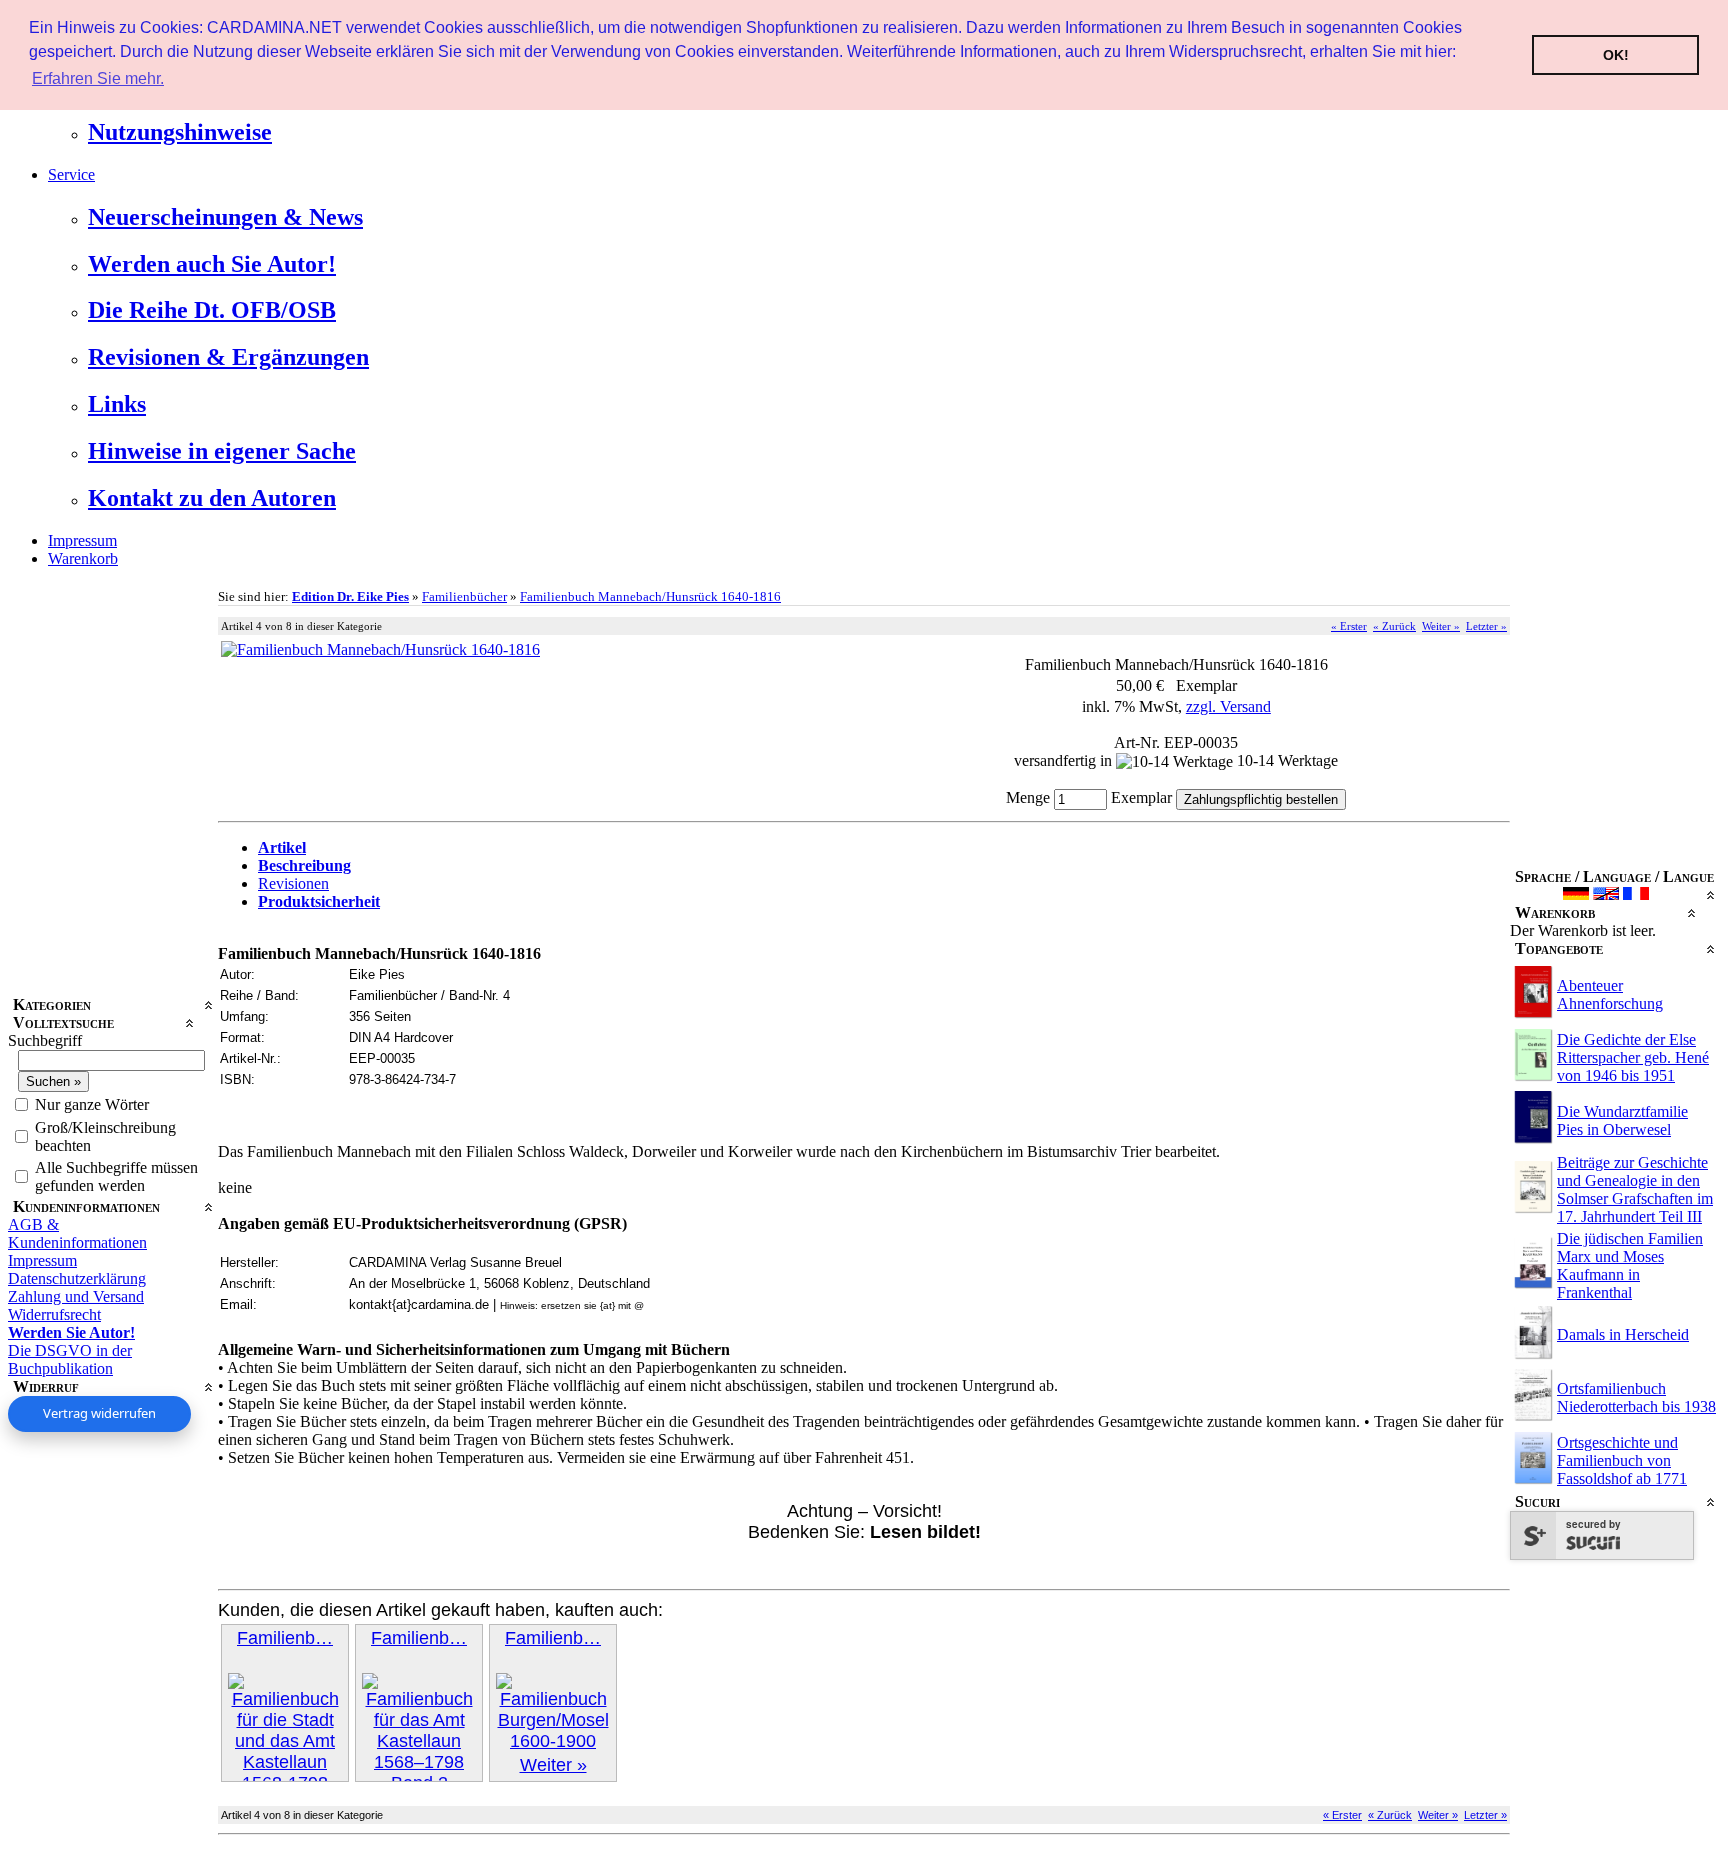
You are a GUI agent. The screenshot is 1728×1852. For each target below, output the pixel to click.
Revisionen (293, 883)
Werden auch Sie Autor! (212, 264)
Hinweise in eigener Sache (222, 451)
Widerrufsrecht (54, 1314)
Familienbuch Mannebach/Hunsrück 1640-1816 (650, 596)
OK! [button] (1616, 55)
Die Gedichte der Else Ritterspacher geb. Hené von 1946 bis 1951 (1633, 1057)
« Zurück (1394, 626)
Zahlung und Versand (76, 1296)
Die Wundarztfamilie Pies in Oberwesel (1622, 1120)
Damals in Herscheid (1623, 1334)
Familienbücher (464, 596)
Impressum (82, 540)
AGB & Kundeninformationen (77, 1233)
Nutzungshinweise (180, 132)
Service (71, 174)
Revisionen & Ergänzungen (228, 357)
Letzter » (1486, 626)
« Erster (1349, 626)
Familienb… (285, 1638)
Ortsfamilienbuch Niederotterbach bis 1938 (1636, 1397)
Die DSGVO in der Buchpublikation (70, 1359)
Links (117, 404)
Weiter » (1441, 626)
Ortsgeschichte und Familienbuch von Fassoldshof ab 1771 (1622, 1460)
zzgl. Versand (1228, 706)
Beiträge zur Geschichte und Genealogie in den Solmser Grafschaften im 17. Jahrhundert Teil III (1635, 1189)
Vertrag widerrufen (99, 1413)
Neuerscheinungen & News (225, 217)
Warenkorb (83, 558)
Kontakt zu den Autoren (212, 498)
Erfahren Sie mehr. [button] (98, 78)
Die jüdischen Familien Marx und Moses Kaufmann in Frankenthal (1630, 1265)
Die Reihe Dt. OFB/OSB (212, 310)
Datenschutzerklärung (77, 1278)
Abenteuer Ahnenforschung (1610, 994)
